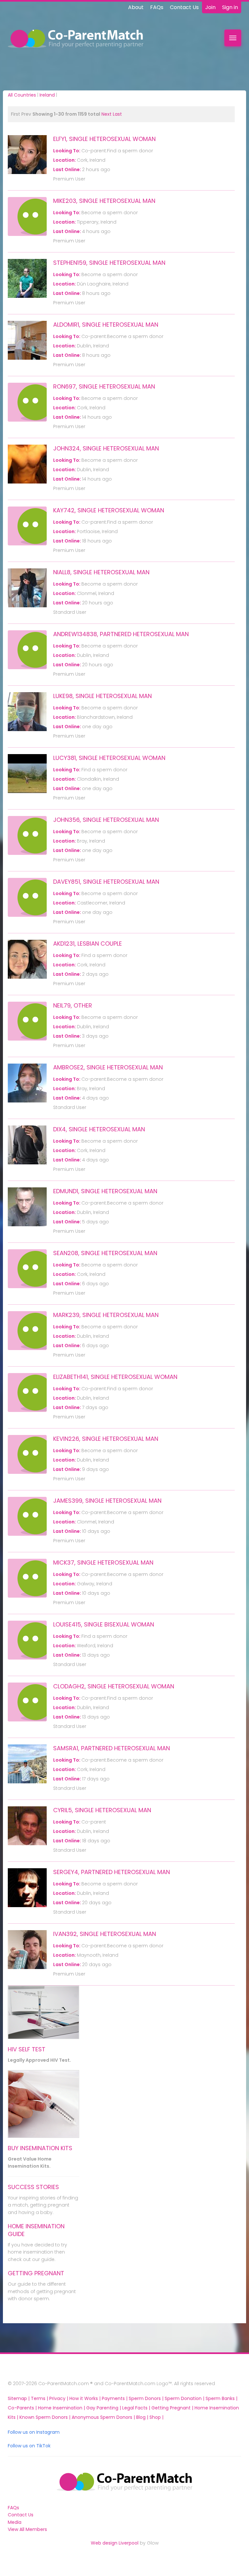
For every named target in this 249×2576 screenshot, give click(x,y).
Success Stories (33, 2187)
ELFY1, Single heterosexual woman (104, 139)
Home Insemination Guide (36, 2230)
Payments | (115, 2398)
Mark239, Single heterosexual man (106, 1315)
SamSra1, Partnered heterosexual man (112, 1748)
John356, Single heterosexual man (106, 820)
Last (117, 114)
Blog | (143, 2417)
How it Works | (86, 2398)
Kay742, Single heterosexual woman (109, 510)
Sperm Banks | (221, 2398)
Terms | (40, 2398)
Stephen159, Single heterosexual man (109, 263)
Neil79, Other (73, 1005)
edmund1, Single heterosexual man (105, 1191)
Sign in (230, 7)
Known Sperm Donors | (46, 2417)
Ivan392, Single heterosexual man (105, 1934)
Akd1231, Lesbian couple (88, 944)
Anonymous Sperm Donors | (104, 2417)
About (136, 7)
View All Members (27, 2529)
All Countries (22, 95)
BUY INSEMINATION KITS (40, 2148)
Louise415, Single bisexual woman (104, 1624)
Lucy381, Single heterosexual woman (109, 758)
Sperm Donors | (147, 2398)
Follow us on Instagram (34, 2432)
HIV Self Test (27, 2049)
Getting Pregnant (36, 2273)
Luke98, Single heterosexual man (102, 696)
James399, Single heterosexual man (107, 1501)
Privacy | (59, 2398)
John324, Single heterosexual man (106, 448)
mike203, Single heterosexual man (104, 201)
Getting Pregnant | (173, 2408)
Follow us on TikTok (29, 2446)
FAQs (157, 7)
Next (107, 114)
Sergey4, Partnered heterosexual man (112, 1872)
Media (15, 2522)
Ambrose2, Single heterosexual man (108, 1067)
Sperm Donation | (185, 2398)
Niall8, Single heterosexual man (101, 572)
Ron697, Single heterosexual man (104, 386)
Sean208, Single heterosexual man (105, 1253)
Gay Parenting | (104, 2408)
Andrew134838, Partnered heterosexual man (121, 634)
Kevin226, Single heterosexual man (106, 1439)
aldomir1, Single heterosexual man (106, 325)
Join (210, 7)
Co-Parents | (23, 2408)
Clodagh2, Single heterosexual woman (114, 1686)
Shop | (156, 2417)
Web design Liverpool (115, 2543)
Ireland (47, 95)
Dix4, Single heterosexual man (99, 1129)
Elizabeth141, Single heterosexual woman (115, 1377)
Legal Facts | (137, 2408)
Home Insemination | (62, 2408)
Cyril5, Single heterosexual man (102, 1810)
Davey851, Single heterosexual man (106, 882)
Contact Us (184, 7)
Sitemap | (19, 2398)
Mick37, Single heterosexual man (103, 1562)
